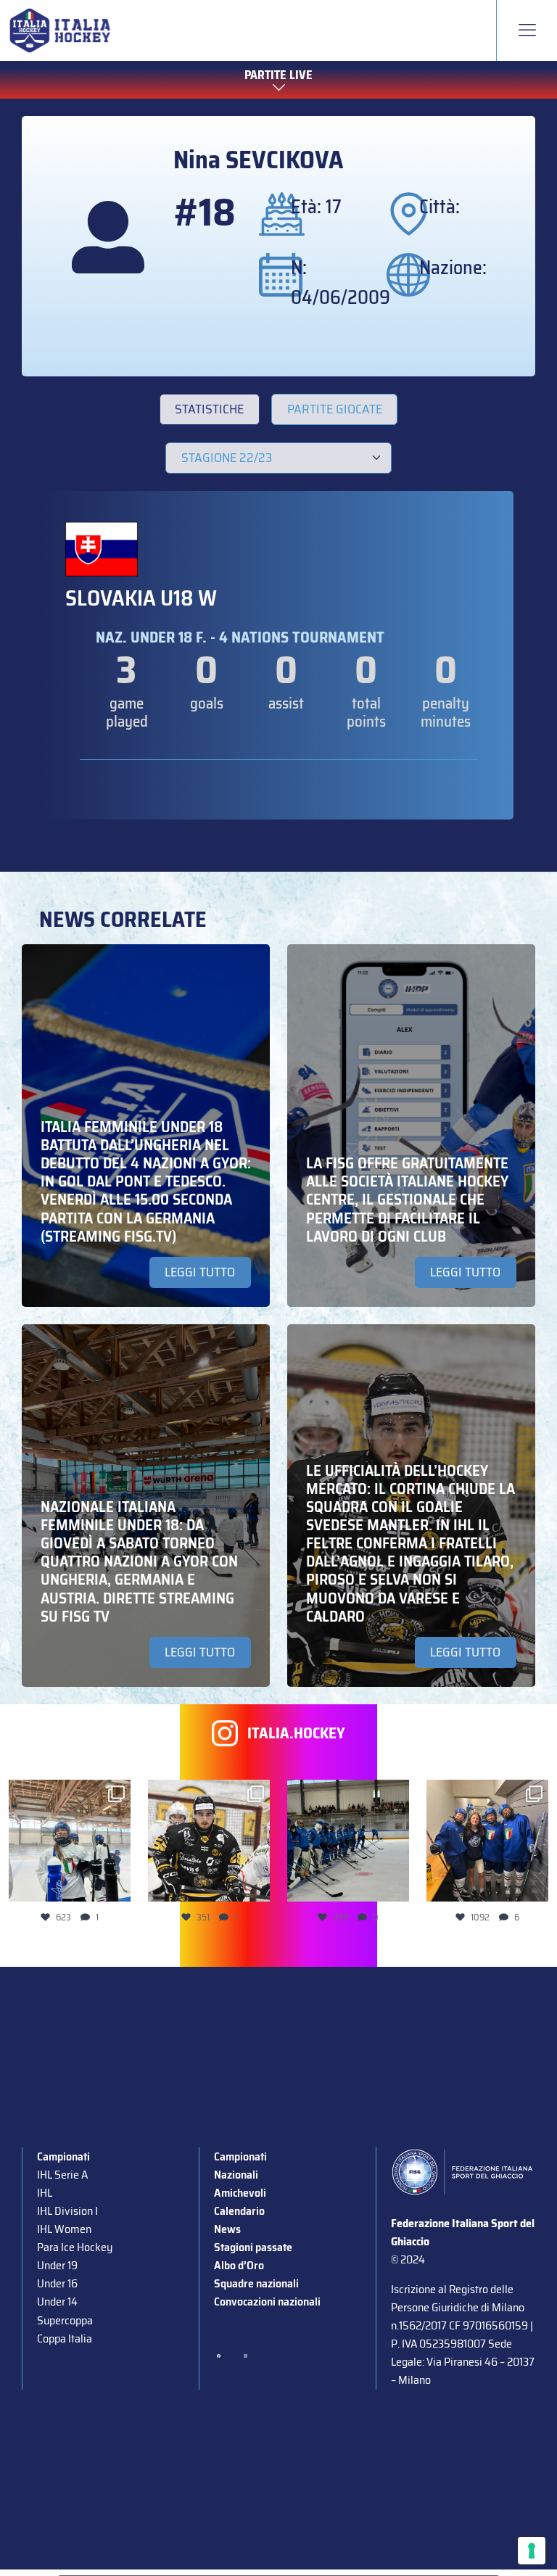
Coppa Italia (65, 2338)
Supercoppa (65, 2320)
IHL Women (64, 2229)
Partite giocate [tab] (335, 409)
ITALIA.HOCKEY (296, 1733)
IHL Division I (67, 2211)
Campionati (63, 2156)
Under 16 (57, 2283)
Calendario (239, 2211)
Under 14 (57, 2302)
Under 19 (57, 2265)
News (227, 2229)
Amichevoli (240, 2193)
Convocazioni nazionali (267, 2302)
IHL (45, 2193)
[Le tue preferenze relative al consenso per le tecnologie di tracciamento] (532, 2551)
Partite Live (278, 75)
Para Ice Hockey (75, 2247)
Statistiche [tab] (209, 409)
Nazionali (236, 2175)
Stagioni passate (253, 2247)
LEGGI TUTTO (200, 1272)
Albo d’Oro (239, 2265)
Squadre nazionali (256, 2283)
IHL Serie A (62, 2175)
